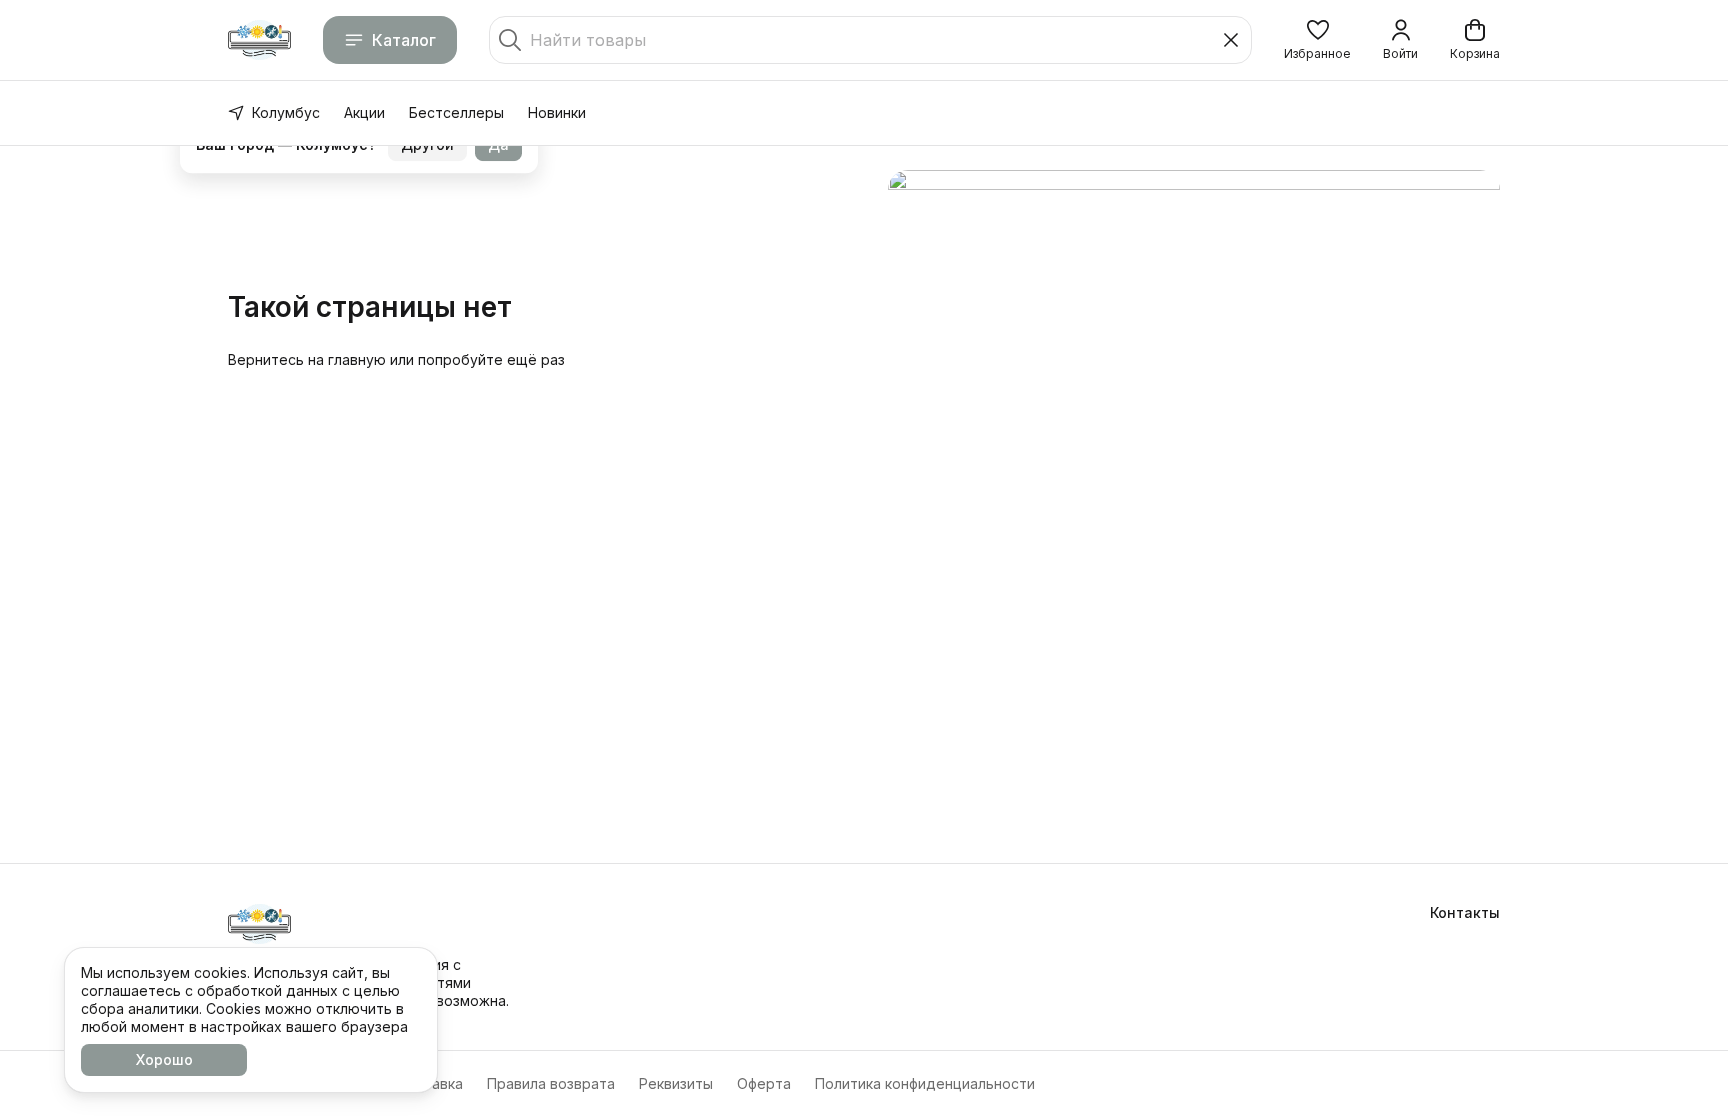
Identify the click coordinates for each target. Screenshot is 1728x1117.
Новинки (557, 112)
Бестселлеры (456, 112)
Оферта (764, 1083)
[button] (1317, 40)
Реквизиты (676, 1083)
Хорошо (164, 1059)
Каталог (404, 40)
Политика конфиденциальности (925, 1083)
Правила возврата (551, 1083)
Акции (364, 112)
